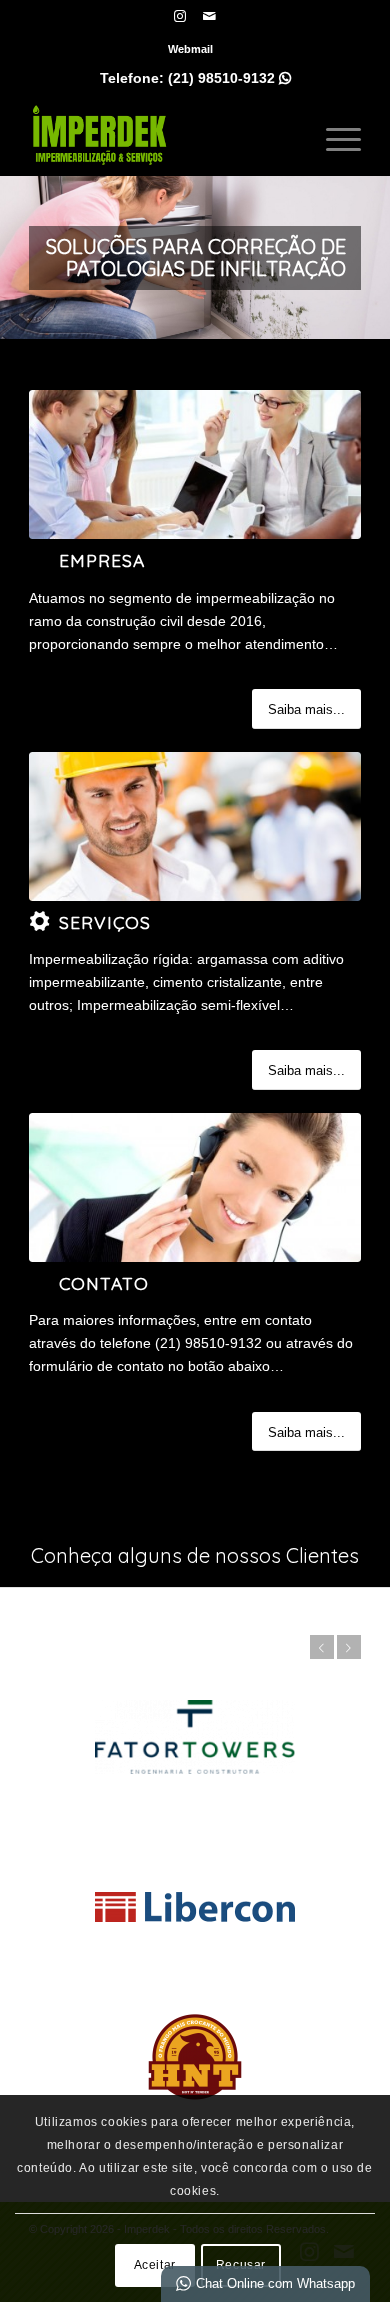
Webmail (190, 49)
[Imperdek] (161, 135)
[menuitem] (190, 49)
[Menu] (333, 135)
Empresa (102, 560)
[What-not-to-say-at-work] (195, 464)
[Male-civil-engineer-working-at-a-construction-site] (195, 826)
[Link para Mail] (209, 16)
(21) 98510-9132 (229, 78)
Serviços (105, 922)
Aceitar (155, 2265)
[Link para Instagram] (180, 16)
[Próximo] (372, 258)
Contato (104, 1283)
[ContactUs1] (195, 1187)
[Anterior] (17, 258)
